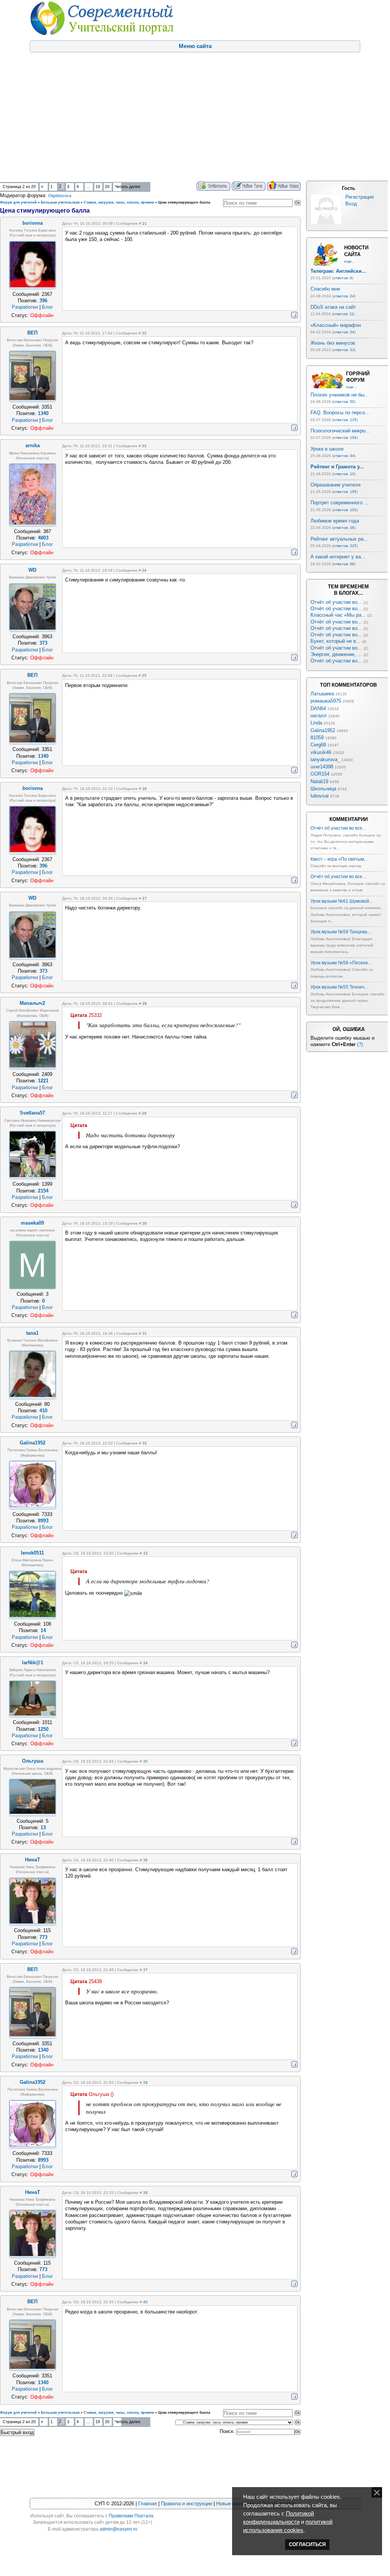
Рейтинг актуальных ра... (339, 539)
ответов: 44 (344, 456)
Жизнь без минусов (333, 343)
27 (145, 898)
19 (98, 187)
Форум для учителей (18, 202)
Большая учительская (60, 202)
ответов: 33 (344, 350)
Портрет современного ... (339, 503)
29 (144, 1113)
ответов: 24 (344, 296)
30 (145, 1223)
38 (145, 2082)
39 (145, 2193)
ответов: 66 (344, 564)
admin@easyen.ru (119, 2529)
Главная (147, 2504)
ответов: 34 (344, 332)
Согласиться (307, 2544)
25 (144, 675)
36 (145, 1860)
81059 (317, 738)
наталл (319, 716)
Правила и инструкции (186, 2504)
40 (145, 2302)
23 (144, 446)
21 (145, 223)
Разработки (25, 307)
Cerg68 (318, 745)
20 (107, 187)
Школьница (323, 789)
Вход (351, 204)
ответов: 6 (343, 278)
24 (144, 570)
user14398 (322, 767)
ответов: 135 (345, 420)
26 (145, 789)
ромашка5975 (326, 701)
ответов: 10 (344, 474)
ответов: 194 (345, 438)
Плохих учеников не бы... (340, 395)
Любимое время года (335, 521)
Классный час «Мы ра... (338, 615)
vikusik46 (321, 752)
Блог (48, 307)
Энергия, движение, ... (336, 654)
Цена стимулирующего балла (184, 202)
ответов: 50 (344, 402)
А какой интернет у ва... (338, 557)
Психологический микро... (340, 431)
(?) (360, 1044)
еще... (350, 261)
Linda (316, 723)
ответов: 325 (345, 546)
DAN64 (318, 708)
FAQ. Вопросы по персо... (340, 413)
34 (145, 1663)
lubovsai (320, 796)
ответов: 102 (345, 510)
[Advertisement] (194, 124)
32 (145, 1443)
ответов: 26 (344, 528)
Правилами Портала (131, 2516)
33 (145, 1553)
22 (144, 333)
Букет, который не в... (335, 641)
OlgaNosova (60, 196)
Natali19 (319, 781)
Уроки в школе (327, 449)
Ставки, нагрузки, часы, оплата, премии (119, 202)
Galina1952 (323, 730)
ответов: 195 (345, 492)
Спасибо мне (325, 289)
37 (145, 1970)
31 (145, 1333)
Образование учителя (335, 485)
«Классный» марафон (336, 325)
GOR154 (320, 774)
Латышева (322, 694)
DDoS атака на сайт (333, 307)
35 (145, 1761)
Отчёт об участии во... (336, 602)
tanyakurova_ (325, 759)
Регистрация (360, 197)
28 (145, 1004)
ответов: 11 (343, 314)
